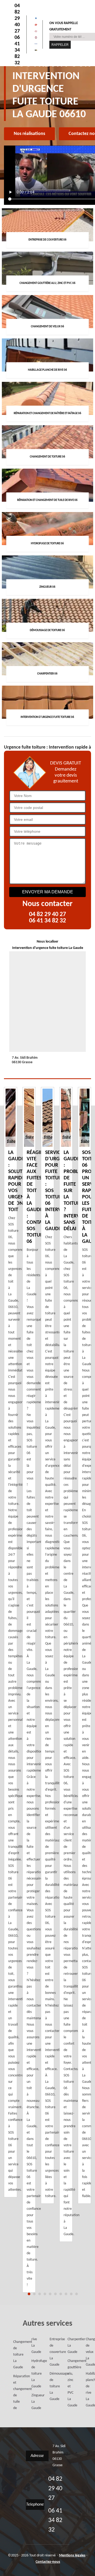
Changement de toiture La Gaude (15, 2355)
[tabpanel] (47, 1645)
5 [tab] (50, 2294)
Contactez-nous (48, 2562)
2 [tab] (34, 2294)
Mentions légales (72, 2555)
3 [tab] (40, 2294)
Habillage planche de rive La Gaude (87, 2390)
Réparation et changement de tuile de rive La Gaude (24, 2374)
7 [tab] (61, 2294)
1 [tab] (29, 2294)
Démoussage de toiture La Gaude (51, 2386)
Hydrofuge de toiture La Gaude (33, 2374)
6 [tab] (55, 2294)
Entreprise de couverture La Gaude (51, 2352)
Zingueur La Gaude (33, 2402)
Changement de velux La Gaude (87, 2352)
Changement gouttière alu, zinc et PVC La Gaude (69, 2383)
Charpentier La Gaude (69, 2346)
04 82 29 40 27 (17, 19)
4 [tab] (45, 2294)
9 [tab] (71, 2294)
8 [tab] (66, 2294)
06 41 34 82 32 (17, 50)
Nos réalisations (29, 134)
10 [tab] (77, 2294)
